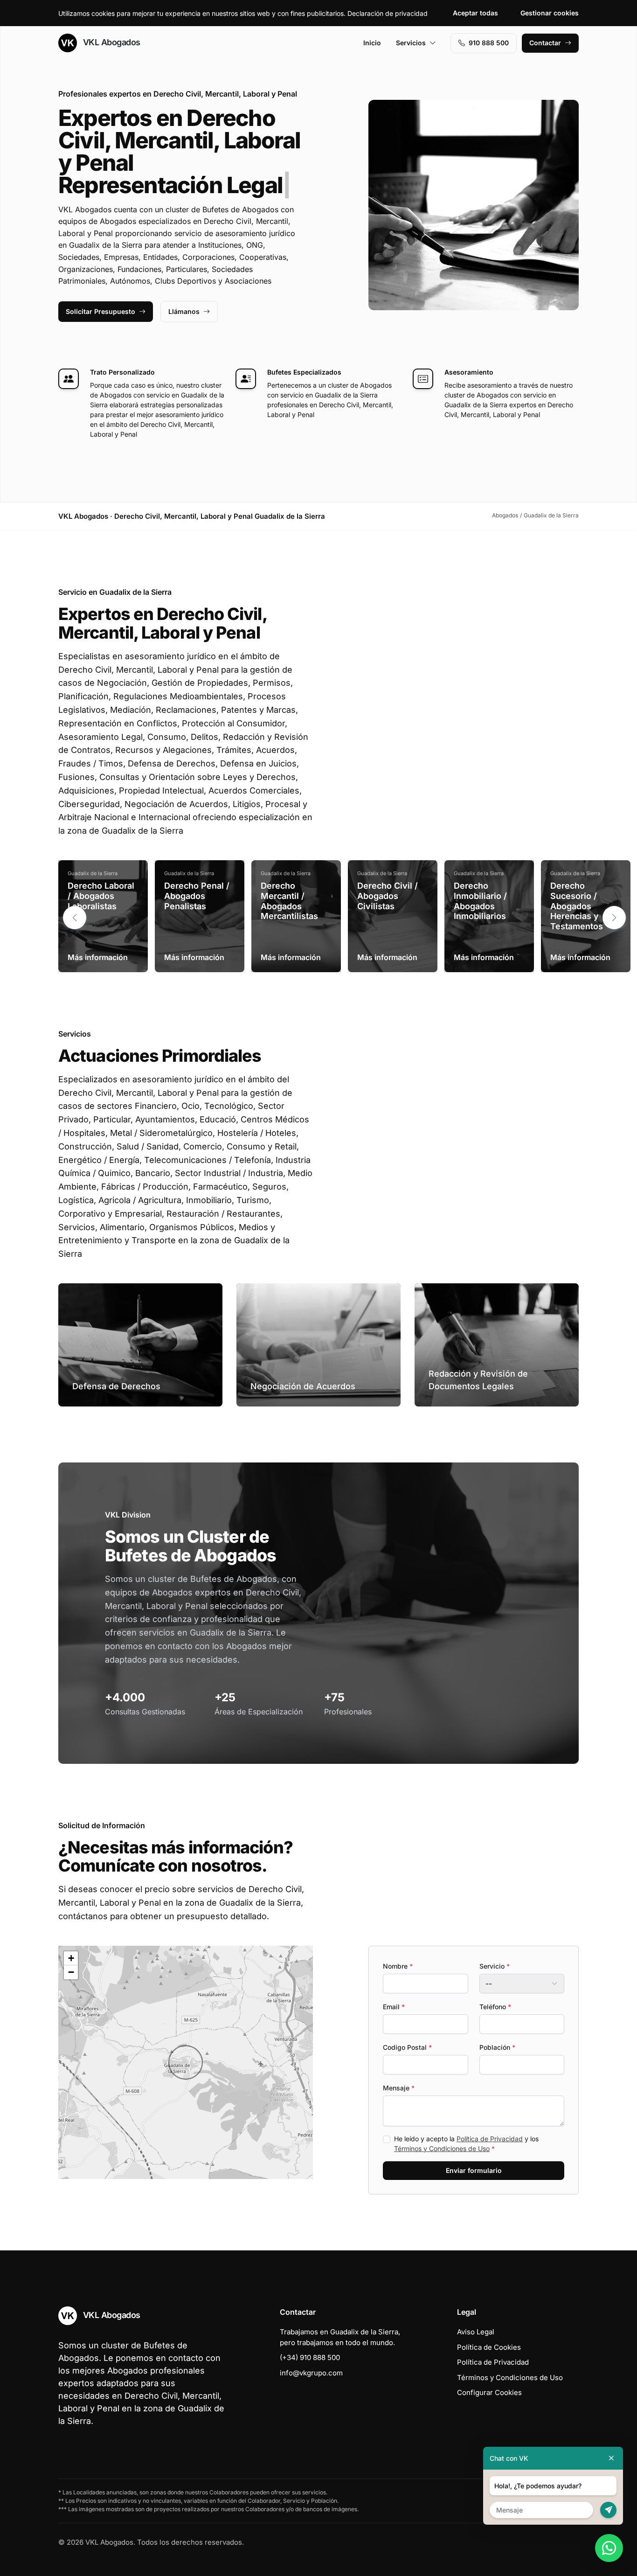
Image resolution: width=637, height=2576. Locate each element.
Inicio (372, 43)
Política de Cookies (489, 2347)
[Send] (608, 2510)
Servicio (495, 1966)
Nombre (398, 1966)
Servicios (411, 43)
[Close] (611, 2458)
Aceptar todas (475, 13)
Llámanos (184, 311)
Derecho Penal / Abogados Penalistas (197, 896)
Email (394, 2007)
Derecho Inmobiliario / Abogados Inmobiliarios (480, 901)
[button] (614, 918)
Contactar (545, 43)
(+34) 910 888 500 (310, 2357)
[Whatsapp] (609, 2548)
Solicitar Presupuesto (100, 311)
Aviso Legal (476, 2332)
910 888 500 (489, 43)
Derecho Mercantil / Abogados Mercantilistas (289, 901)
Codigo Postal (407, 2047)
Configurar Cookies (489, 2392)
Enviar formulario (474, 2170)
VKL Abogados (111, 42)
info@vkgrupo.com (311, 2373)
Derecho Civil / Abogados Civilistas (388, 896)
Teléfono (495, 2007)
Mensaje (399, 2088)
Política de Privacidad (490, 2139)
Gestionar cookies (550, 13)
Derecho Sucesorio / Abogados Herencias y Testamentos (577, 906)
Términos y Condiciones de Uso (442, 2148)
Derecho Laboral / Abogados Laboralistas (101, 896)
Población (497, 2047)
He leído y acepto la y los (466, 2144)
